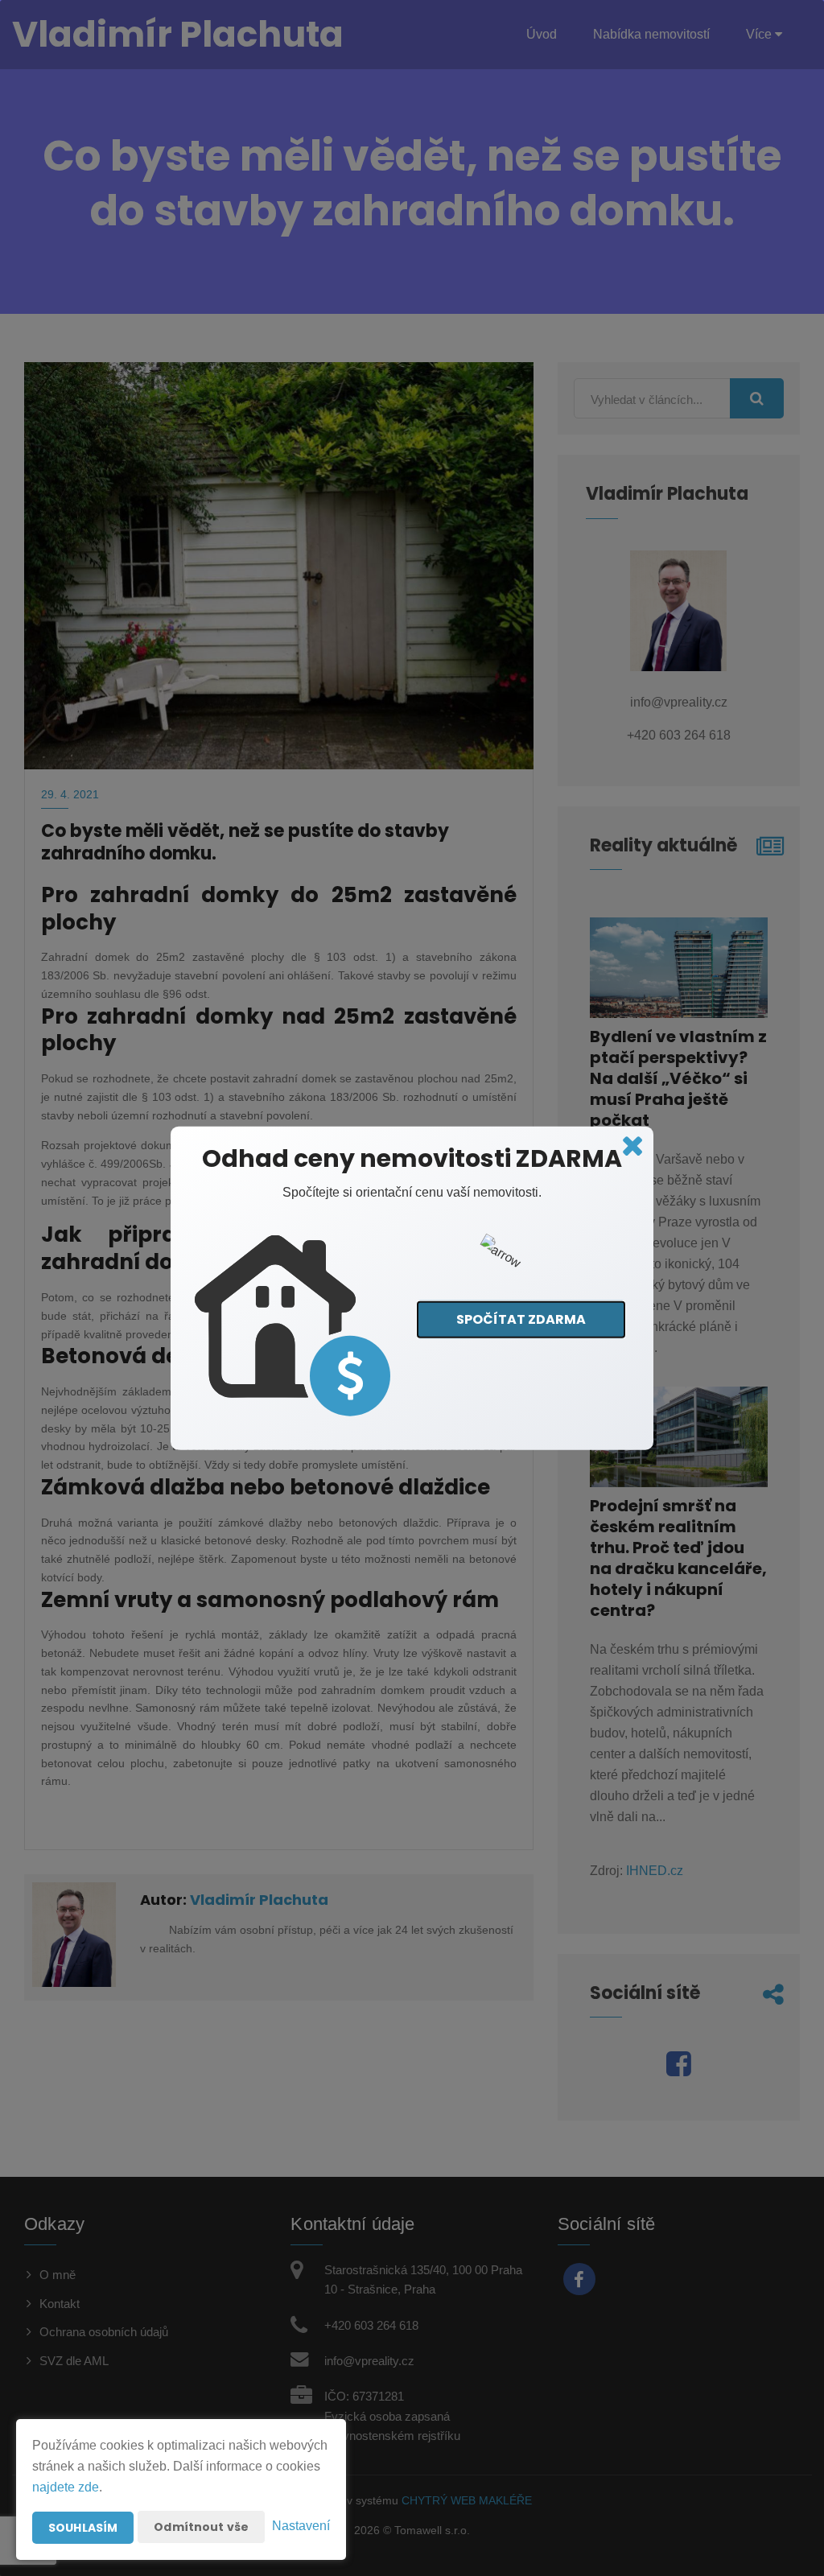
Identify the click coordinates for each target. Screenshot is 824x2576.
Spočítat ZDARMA (521, 1319)
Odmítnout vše (201, 2527)
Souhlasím (83, 2528)
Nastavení (301, 2526)
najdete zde (66, 2487)
